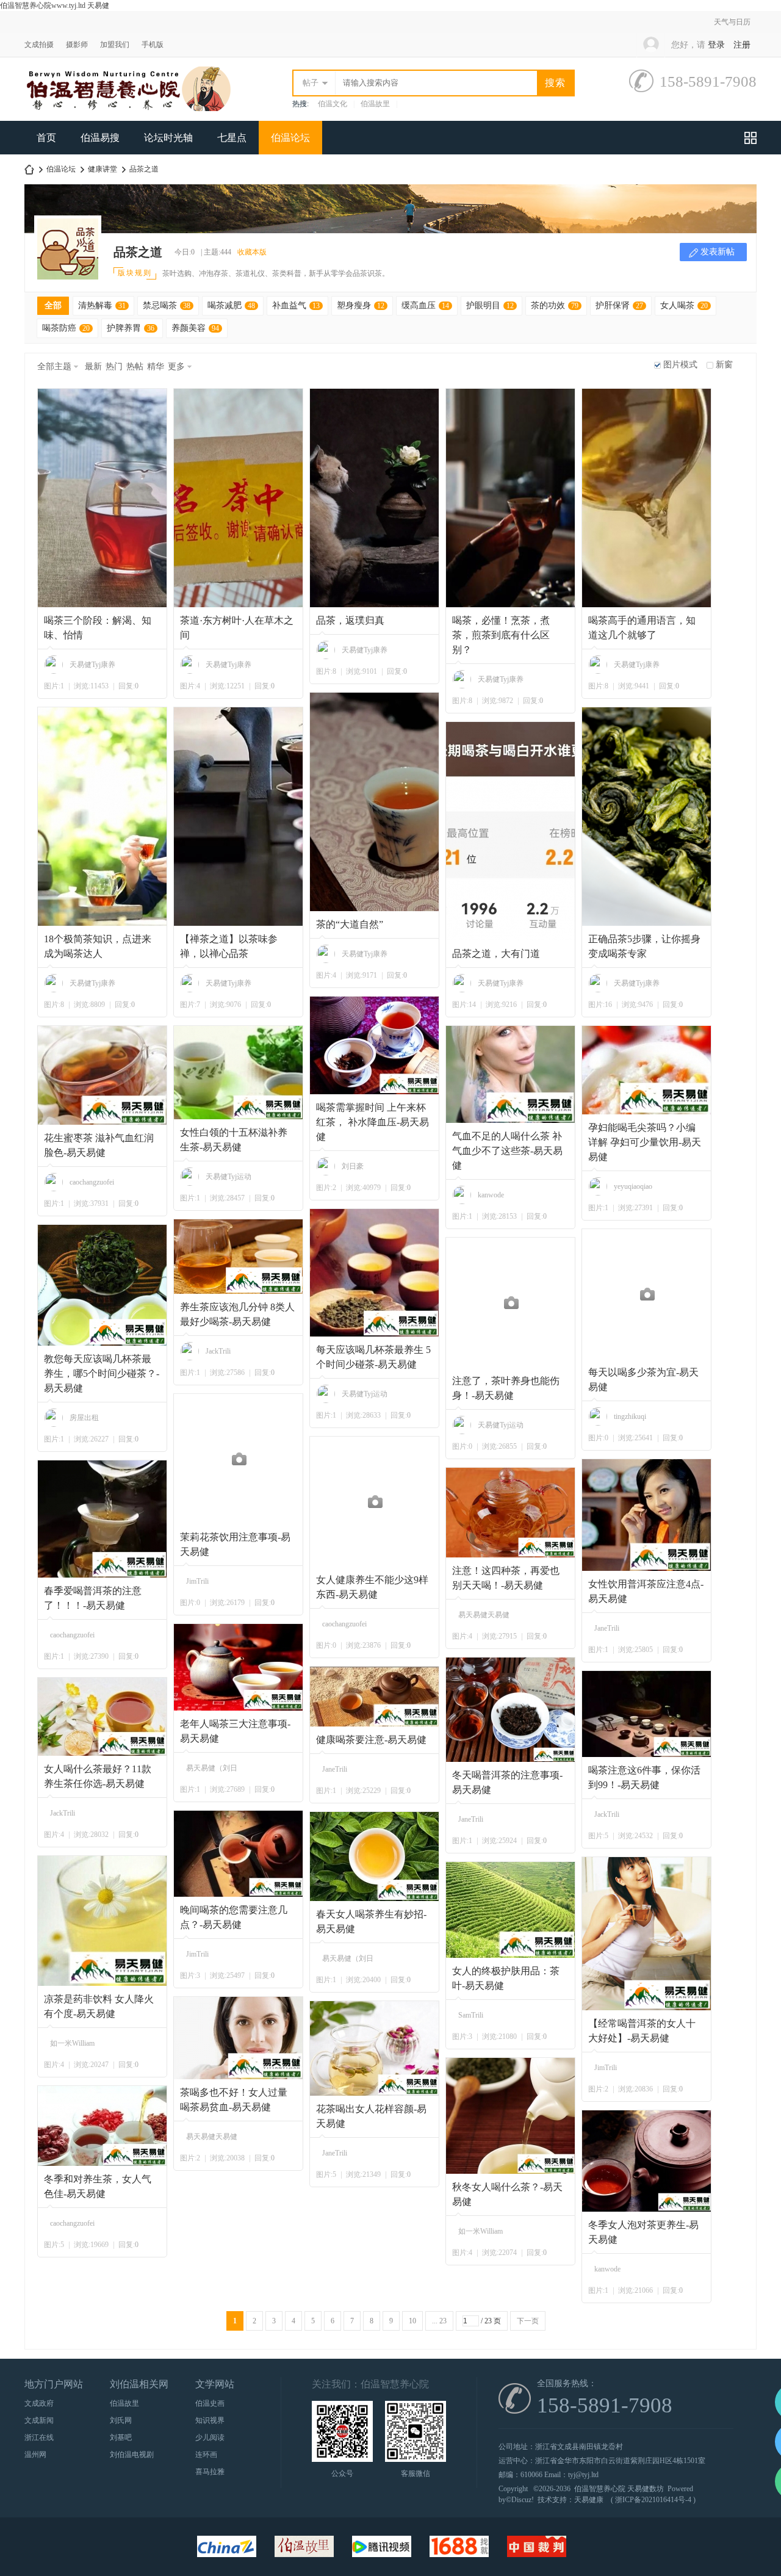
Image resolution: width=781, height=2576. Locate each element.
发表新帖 (718, 252)
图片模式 (680, 365)
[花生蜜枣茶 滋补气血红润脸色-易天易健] (103, 1075)
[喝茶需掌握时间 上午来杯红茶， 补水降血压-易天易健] (375, 1045)
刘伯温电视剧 (132, 2455)
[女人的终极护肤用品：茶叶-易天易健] (511, 1910)
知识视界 (210, 2420)
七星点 (232, 138)
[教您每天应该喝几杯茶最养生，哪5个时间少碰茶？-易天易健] (103, 1285)
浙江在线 (39, 2437)
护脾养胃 (131, 328)
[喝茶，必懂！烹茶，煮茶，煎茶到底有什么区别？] (511, 498)
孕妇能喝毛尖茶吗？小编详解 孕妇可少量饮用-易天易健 (645, 1142)
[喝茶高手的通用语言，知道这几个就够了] (647, 498)
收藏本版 (252, 252)
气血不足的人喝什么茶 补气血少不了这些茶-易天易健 (507, 1151)
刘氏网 (121, 2420)
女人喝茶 (684, 305)
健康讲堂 (103, 169)
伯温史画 (210, 2403)
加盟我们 (115, 45)
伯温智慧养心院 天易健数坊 (619, 2489)
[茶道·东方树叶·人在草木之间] (239, 498)
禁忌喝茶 (167, 305)
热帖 (135, 366)
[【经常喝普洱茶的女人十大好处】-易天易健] (647, 1934)
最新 (93, 366)
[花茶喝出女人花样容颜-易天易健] (375, 2048)
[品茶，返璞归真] (375, 498)
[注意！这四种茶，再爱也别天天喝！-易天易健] (511, 1513)
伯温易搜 (100, 138)
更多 (176, 366)
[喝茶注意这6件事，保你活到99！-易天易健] (647, 1714)
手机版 (153, 45)
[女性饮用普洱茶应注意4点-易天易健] (647, 1515)
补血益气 (296, 305)
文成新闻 (39, 2420)
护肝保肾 (619, 305)
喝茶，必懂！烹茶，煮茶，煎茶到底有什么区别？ (501, 635)
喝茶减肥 (231, 305)
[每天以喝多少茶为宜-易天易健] (647, 1294)
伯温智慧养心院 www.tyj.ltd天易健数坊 (29, 169)
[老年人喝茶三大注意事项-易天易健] (239, 1667)
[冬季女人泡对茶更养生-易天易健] (647, 2161)
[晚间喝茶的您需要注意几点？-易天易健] (239, 1854)
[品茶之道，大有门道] (511, 831)
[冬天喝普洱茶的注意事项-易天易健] (511, 1710)
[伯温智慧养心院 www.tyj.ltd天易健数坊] (128, 109)
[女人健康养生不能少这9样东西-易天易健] (375, 1502)
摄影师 (77, 45)
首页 (46, 138)
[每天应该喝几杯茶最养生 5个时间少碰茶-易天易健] (375, 1273)
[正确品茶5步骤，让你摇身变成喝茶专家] (647, 817)
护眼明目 (490, 305)
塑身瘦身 (361, 305)
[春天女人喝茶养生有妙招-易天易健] (375, 1856)
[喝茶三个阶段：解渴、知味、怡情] (103, 498)
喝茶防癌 (66, 328)
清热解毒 (102, 305)
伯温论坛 (290, 138)
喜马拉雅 (210, 2472)
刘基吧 (121, 2437)
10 (412, 2321)
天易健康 (589, 2500)
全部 (53, 305)
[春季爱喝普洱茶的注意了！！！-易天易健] (103, 1519)
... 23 (439, 2321)
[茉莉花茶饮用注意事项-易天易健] (239, 1459)
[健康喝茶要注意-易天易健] (375, 1697)
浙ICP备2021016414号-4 (653, 2500)
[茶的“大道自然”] (375, 802)
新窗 (724, 365)
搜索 (555, 83)
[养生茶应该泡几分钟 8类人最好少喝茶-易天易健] (239, 1257)
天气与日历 (732, 22)
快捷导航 (750, 138)
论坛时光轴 (168, 138)
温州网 (35, 2455)
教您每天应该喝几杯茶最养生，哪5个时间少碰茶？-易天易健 (102, 1373)
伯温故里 (375, 104)
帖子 (311, 83)
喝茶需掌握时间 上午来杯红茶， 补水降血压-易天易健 (373, 1122)
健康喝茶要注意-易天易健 (371, 1740)
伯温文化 (333, 104)
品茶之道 (144, 169)
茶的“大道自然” (350, 924)
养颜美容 (195, 328)
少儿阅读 (210, 2437)
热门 (114, 366)
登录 (716, 45)
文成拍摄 (39, 45)
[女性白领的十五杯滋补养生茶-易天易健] (239, 1073)
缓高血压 (425, 305)
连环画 (206, 2455)
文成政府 (39, 2403)
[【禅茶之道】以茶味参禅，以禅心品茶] (239, 817)
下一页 (528, 2321)
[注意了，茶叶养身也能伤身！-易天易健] (511, 1303)
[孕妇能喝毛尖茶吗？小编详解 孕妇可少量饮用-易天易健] (647, 1070)
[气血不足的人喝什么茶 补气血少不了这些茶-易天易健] (511, 1074)
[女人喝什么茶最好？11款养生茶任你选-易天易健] (103, 1717)
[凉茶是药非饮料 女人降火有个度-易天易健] (103, 1921)
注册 (742, 45)
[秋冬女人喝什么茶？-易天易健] (511, 2116)
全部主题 (54, 366)
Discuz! (523, 2500)
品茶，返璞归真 (350, 620)
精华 (156, 366)
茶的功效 (555, 305)
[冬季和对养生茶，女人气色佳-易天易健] (103, 2126)
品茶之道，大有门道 (496, 954)
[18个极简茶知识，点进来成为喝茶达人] (103, 817)
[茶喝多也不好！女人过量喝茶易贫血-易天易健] (239, 2038)
